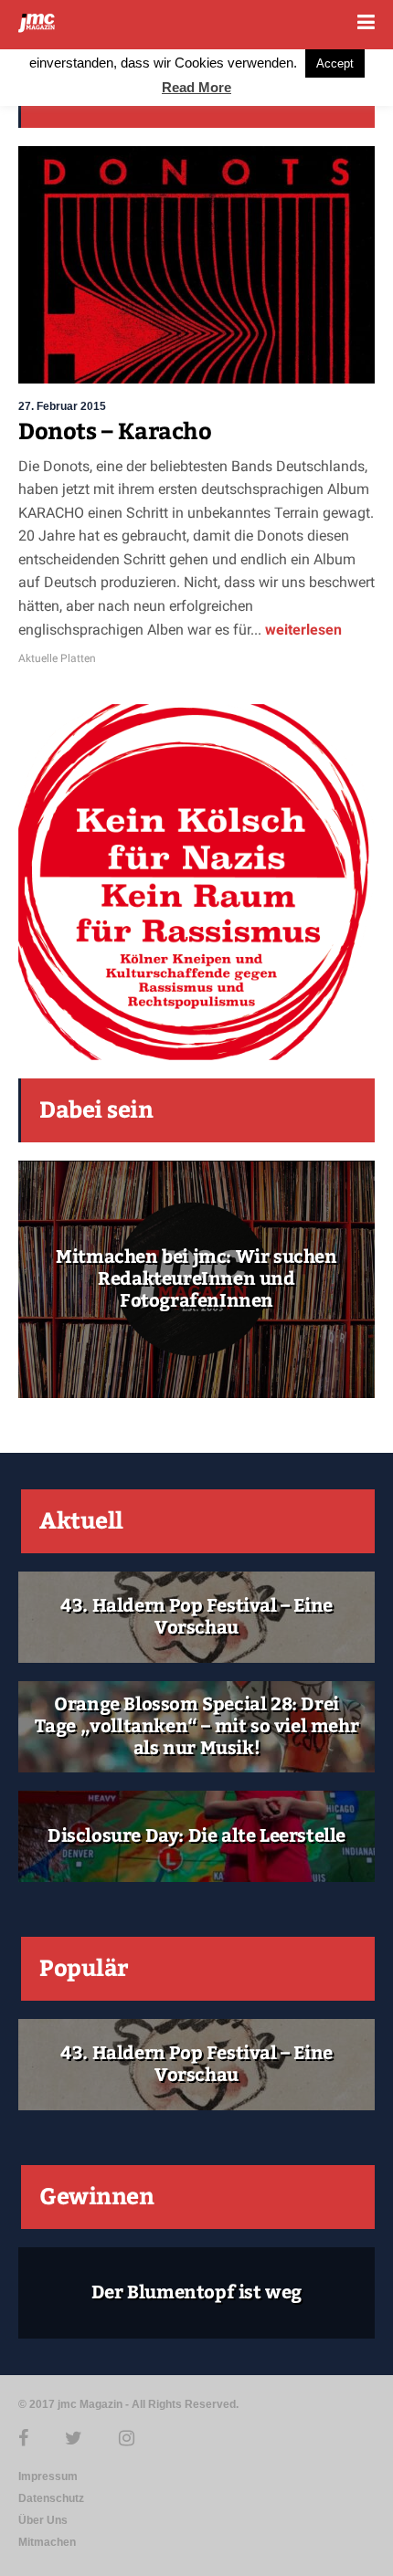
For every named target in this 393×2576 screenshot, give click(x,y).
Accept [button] (335, 63)
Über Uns (43, 2520)
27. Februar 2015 (62, 406)
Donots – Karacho (115, 432)
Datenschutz (51, 2498)
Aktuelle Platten (57, 658)
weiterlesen (302, 630)
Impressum (48, 2476)
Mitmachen (47, 2542)
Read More (196, 87)
